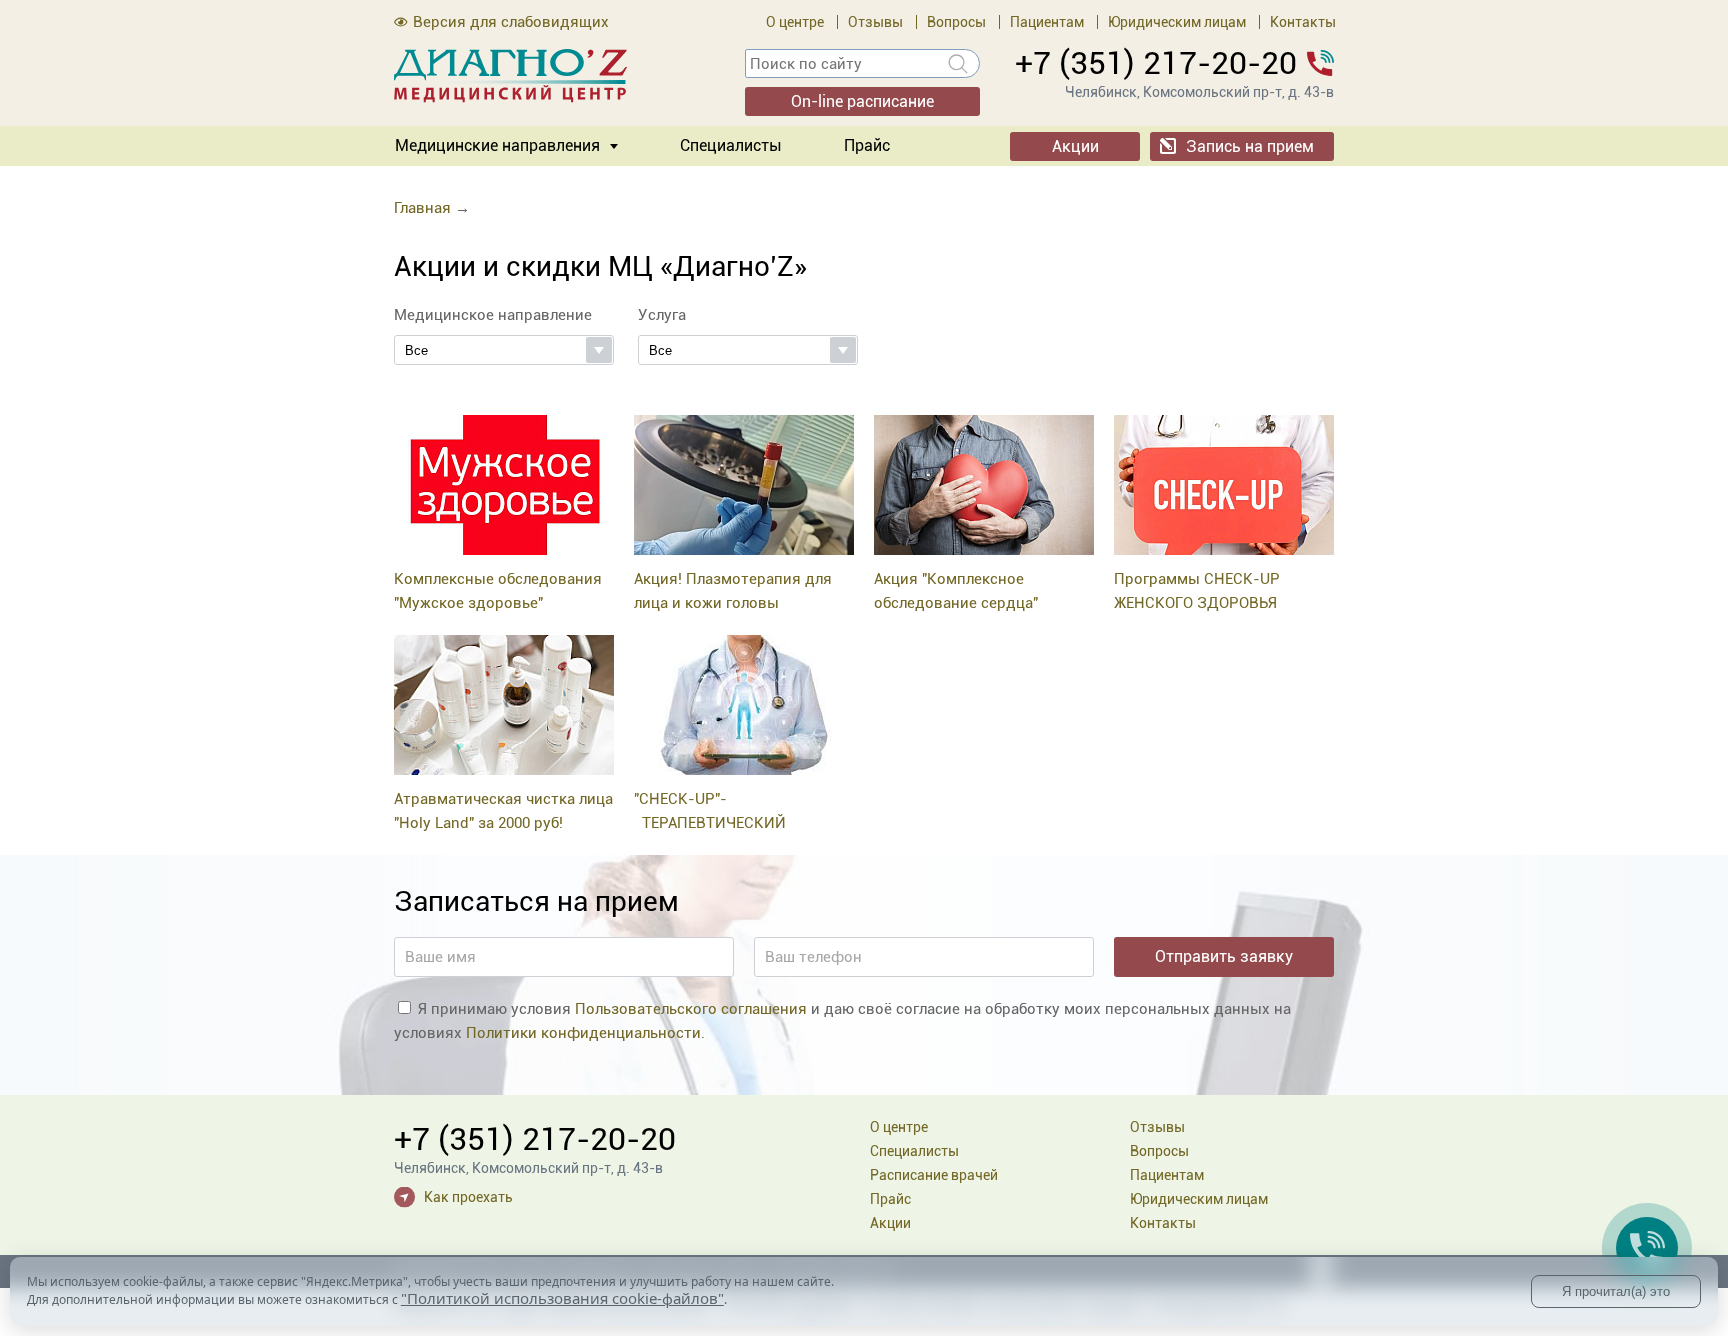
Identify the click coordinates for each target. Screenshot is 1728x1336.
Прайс (867, 145)
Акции (1075, 146)
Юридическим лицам (1177, 22)
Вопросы (956, 22)
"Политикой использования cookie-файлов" (562, 1298)
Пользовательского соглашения (691, 1009)
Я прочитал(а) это (1616, 1291)
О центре (795, 22)
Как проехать (468, 1197)
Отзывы (875, 22)
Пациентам (1047, 22)
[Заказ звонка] (1647, 1248)
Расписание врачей (934, 1175)
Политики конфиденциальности (583, 1033)
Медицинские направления (497, 145)
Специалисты (731, 145)
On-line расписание (862, 101)
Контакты (1303, 22)
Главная (422, 208)
